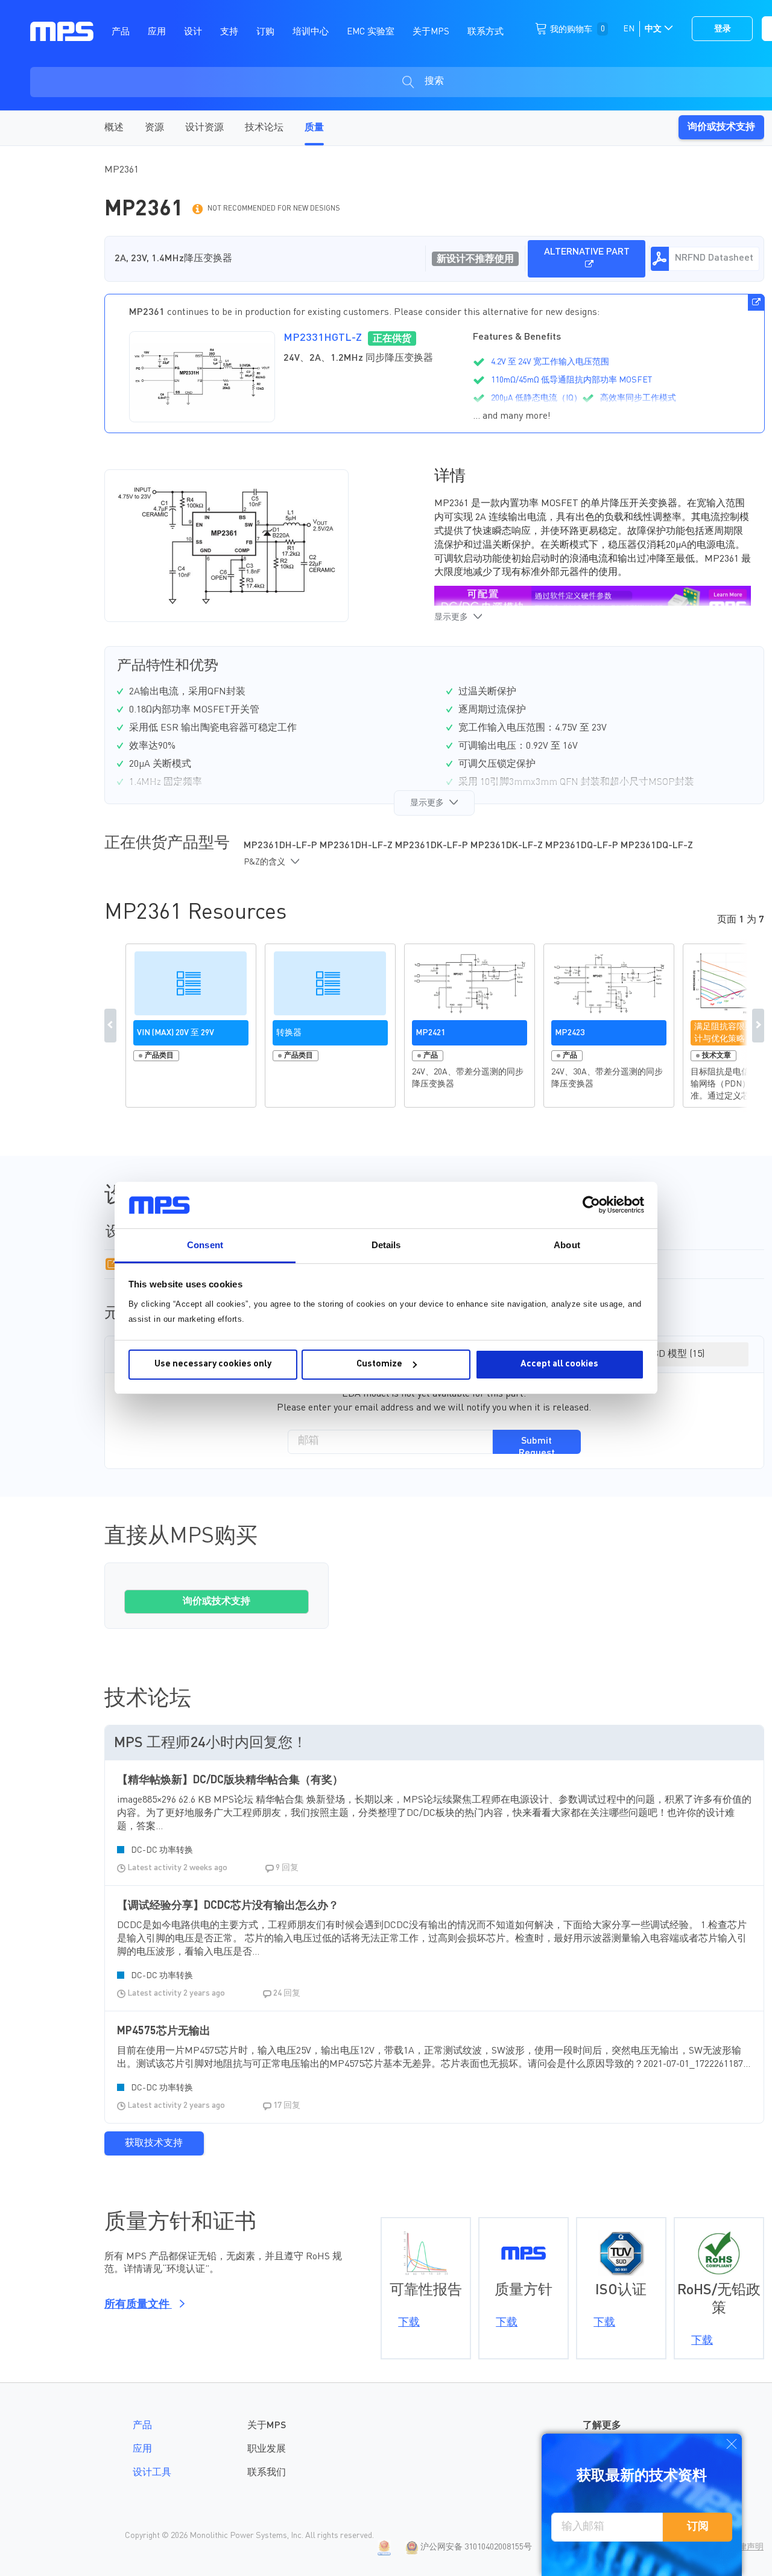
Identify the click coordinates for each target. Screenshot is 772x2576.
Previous (110, 1026)
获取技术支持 (154, 2143)
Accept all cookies (559, 1364)
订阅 (698, 2527)
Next (758, 1026)
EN (629, 29)
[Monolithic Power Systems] (62, 31)
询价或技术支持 (721, 127)
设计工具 (152, 2473)
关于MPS (267, 2426)
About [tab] (567, 1245)
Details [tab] (386, 1245)
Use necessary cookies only (213, 1364)
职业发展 (267, 2449)
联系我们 (267, 2473)
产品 (142, 2426)
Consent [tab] (205, 1245)
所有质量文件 (138, 2305)
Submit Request (537, 1445)
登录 (723, 29)
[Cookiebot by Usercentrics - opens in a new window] (591, 1205)
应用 (142, 2449)
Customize (379, 1364)
